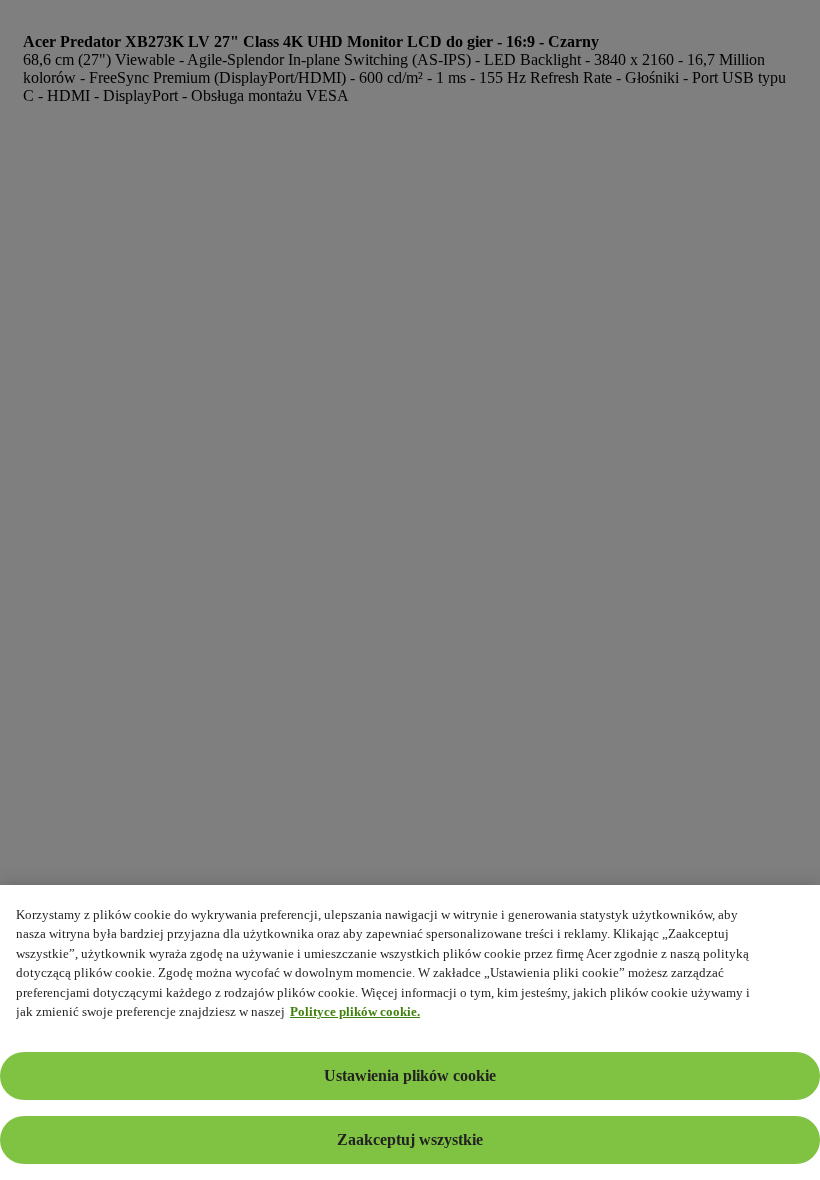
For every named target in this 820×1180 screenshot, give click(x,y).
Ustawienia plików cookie (410, 1075)
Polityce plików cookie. (355, 1011)
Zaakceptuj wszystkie (410, 1139)
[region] (410, 1032)
